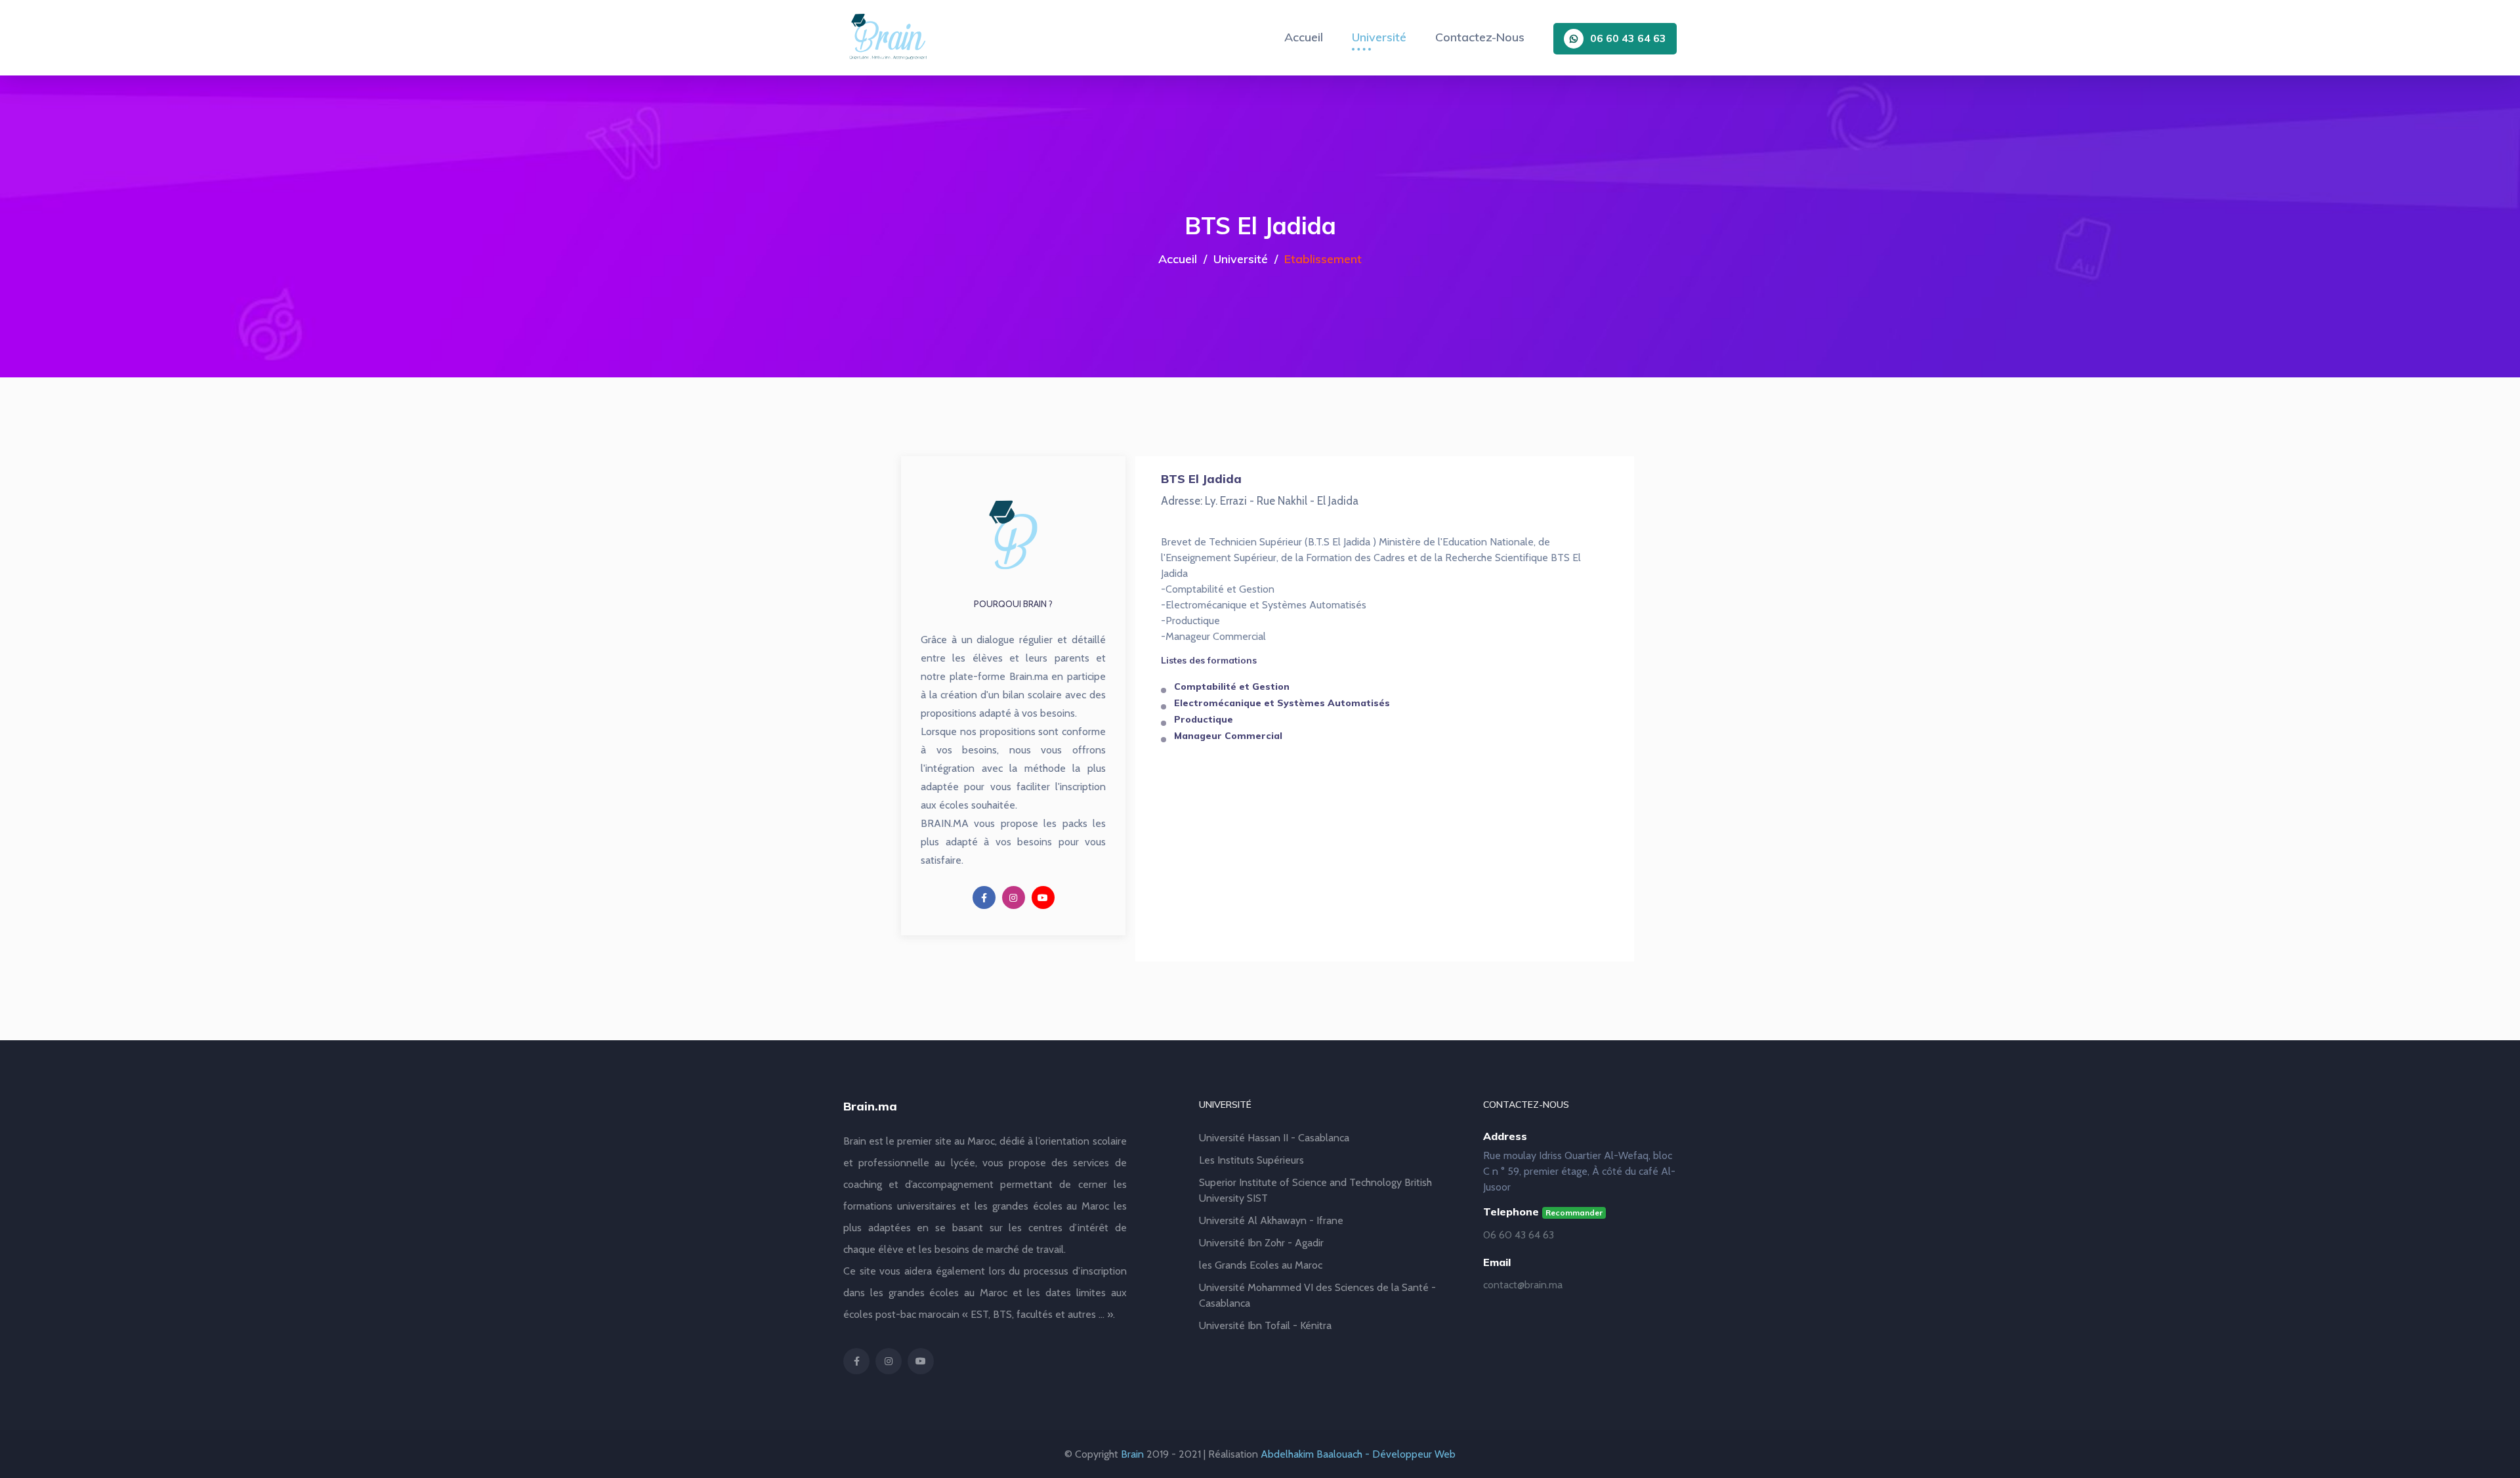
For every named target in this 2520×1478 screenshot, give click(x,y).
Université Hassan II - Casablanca (1274, 1138)
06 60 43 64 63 (1628, 38)
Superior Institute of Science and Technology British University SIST (1315, 1190)
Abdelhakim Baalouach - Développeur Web (1358, 1454)
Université (1379, 37)
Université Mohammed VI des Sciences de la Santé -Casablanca (1317, 1295)
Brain (1132, 1454)
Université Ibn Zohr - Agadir (1261, 1243)
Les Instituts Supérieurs (1251, 1160)
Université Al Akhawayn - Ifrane (1271, 1220)
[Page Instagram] (1014, 897)
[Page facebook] (984, 897)
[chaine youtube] (1043, 897)
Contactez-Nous (1480, 37)
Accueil (1304, 37)
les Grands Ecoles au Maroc (1261, 1265)
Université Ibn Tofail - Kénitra (1265, 1325)
